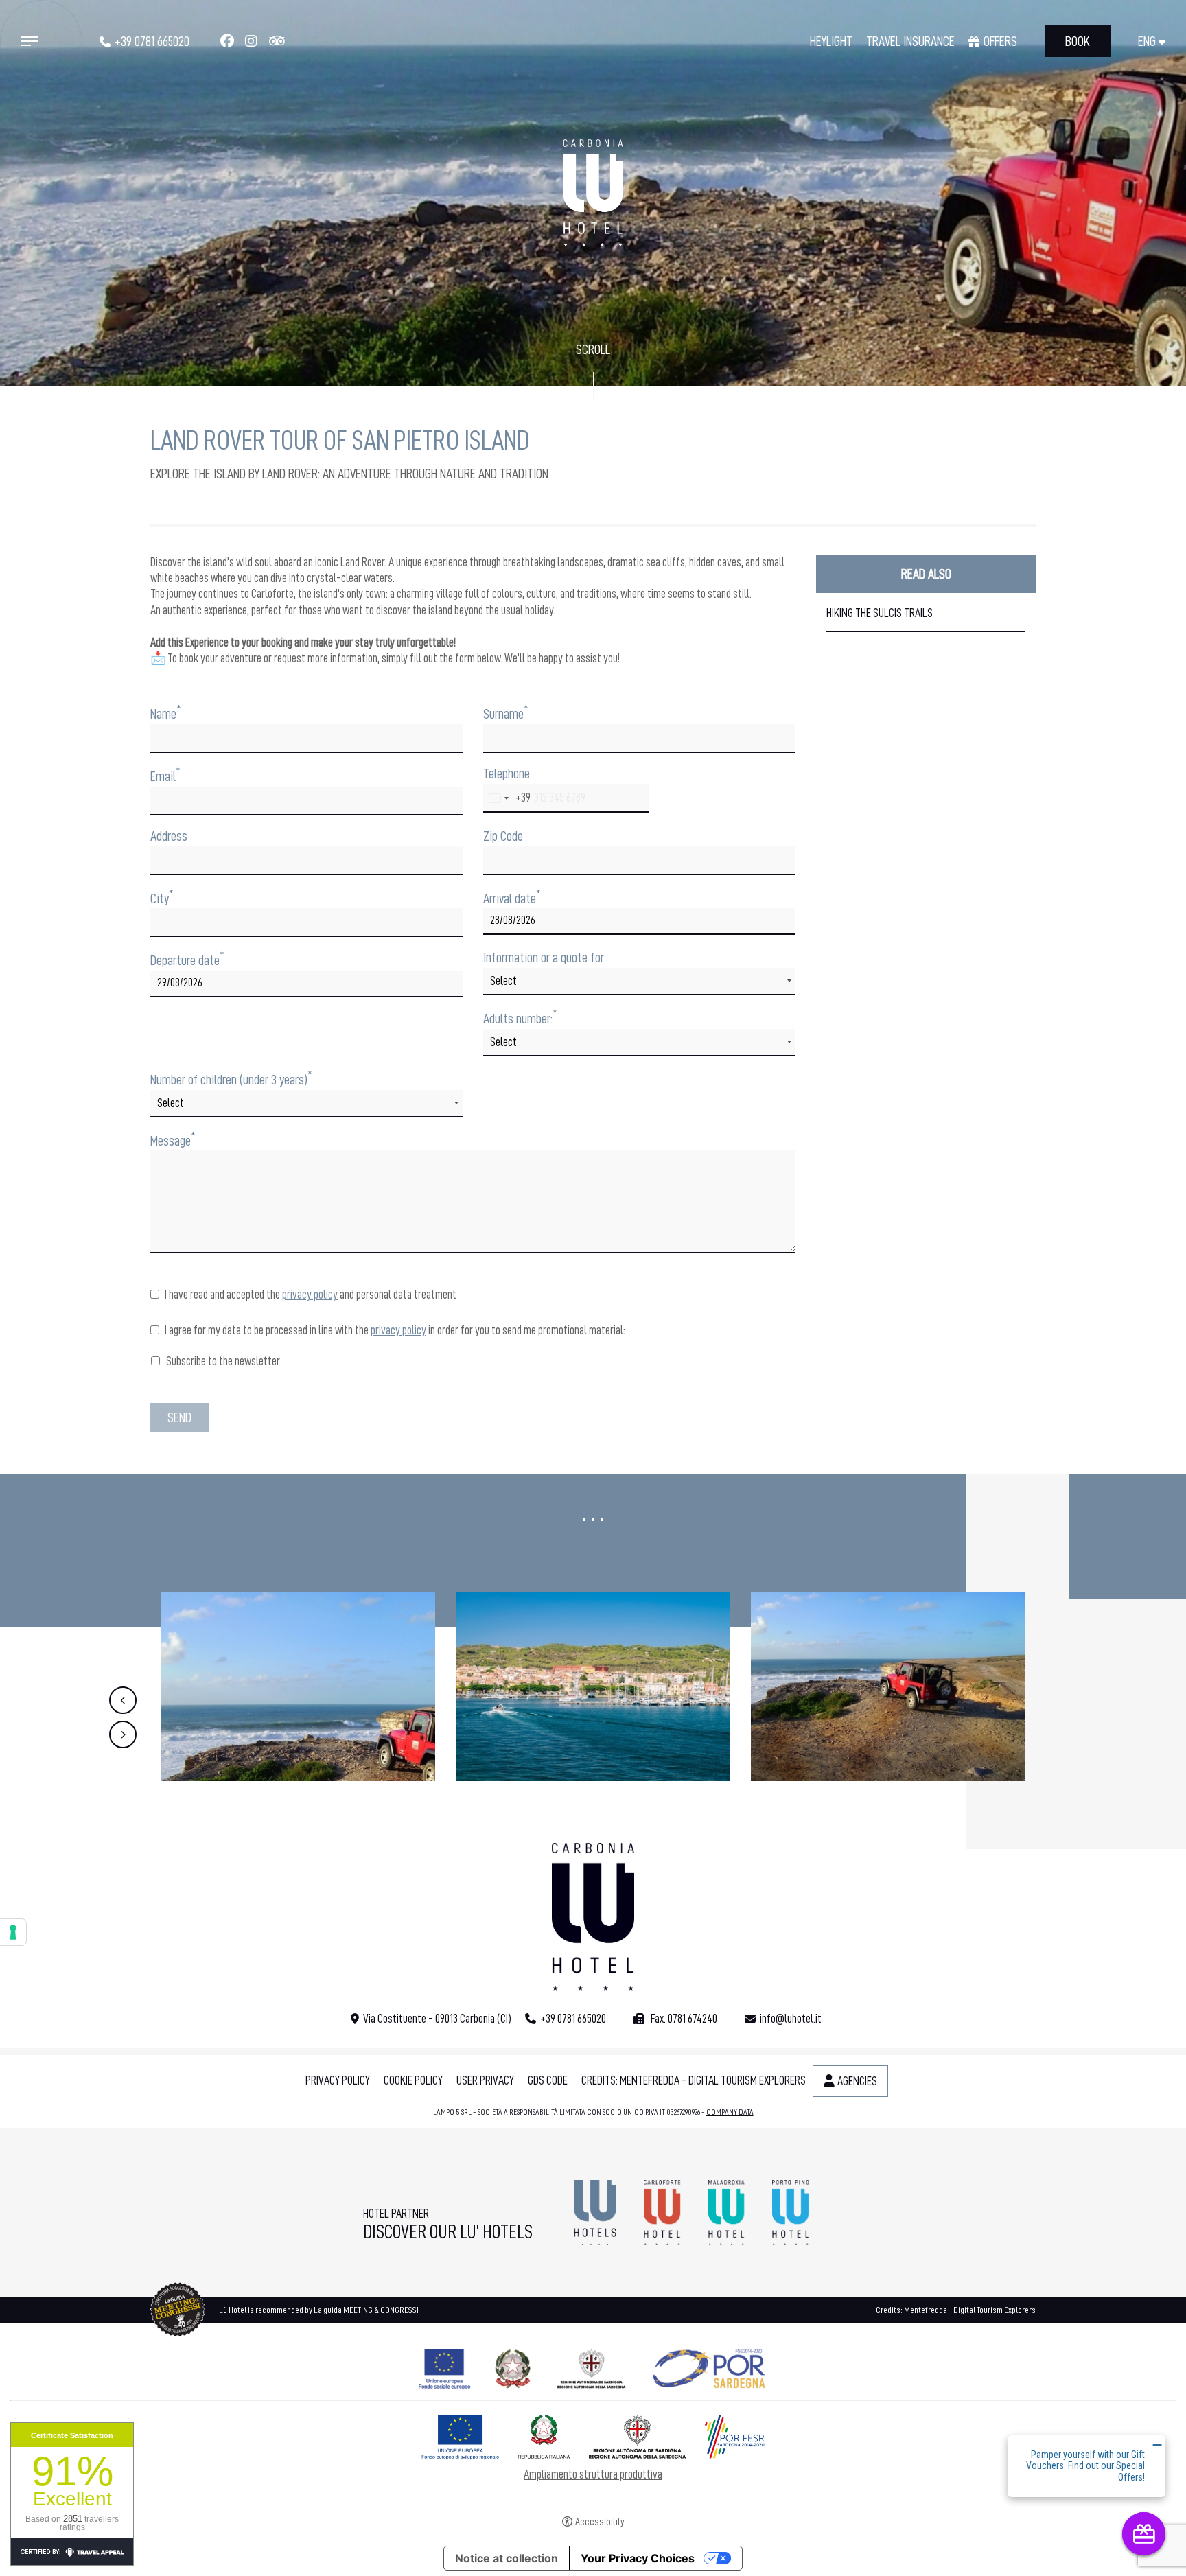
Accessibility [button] (600, 2522)
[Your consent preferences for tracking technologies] (13, 1932)
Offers (1000, 41)
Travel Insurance (910, 41)
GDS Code (548, 2080)
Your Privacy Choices (638, 2558)
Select (503, 981)
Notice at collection (507, 2558)
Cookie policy (413, 2080)
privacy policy (310, 1295)
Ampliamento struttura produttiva (593, 2474)
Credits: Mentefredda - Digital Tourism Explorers (694, 2080)
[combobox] (507, 798)
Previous (123, 1700)
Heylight (831, 41)
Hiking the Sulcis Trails (880, 613)
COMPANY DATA (730, 2112)
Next (123, 1734)
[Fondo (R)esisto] (593, 2366)
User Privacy (485, 2080)
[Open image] (298, 1686)
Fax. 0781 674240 (683, 2019)
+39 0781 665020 (152, 41)
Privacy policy (338, 2080)
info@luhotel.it (791, 2019)
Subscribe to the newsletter (222, 1361)
